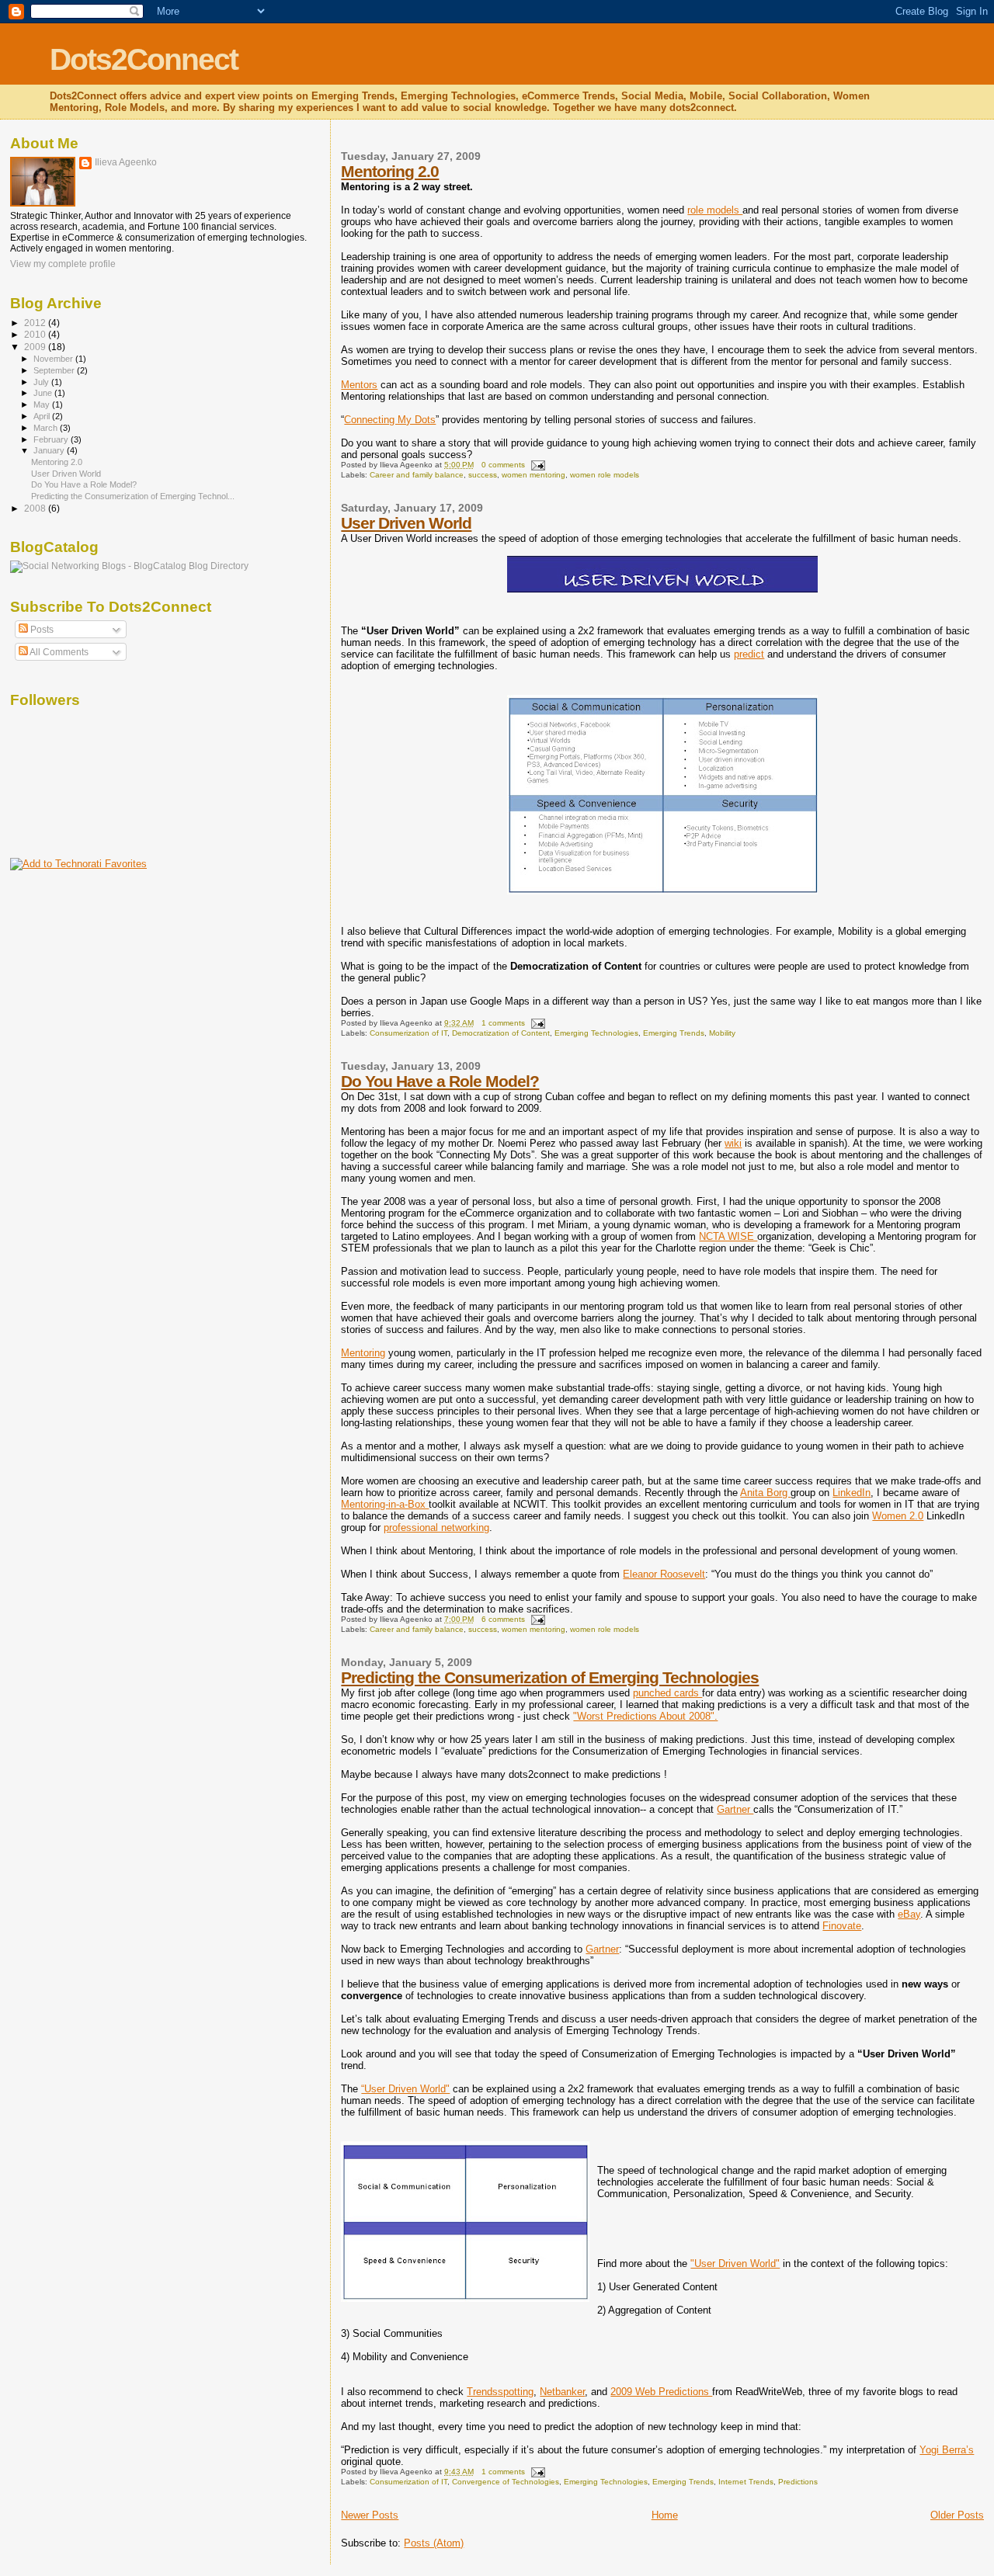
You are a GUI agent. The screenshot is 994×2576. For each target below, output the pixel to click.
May (43, 404)
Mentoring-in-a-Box (385, 1504)
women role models (605, 475)
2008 (36, 508)
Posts (41, 630)
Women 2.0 (898, 1516)
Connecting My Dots (390, 420)
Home (665, 2515)
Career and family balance (417, 475)
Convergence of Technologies (506, 2482)
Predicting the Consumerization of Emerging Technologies (550, 1677)
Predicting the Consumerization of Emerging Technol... (133, 496)
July (42, 382)
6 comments (503, 1619)
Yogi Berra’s (947, 2450)
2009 (36, 347)
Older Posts (957, 2515)
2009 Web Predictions (661, 2392)
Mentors (359, 385)
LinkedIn (852, 1493)
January (50, 450)
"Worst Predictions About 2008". (645, 1716)
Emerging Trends (674, 1033)
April (43, 416)
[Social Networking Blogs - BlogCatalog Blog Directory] (129, 566)
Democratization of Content (501, 1033)
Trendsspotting (500, 2392)
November (54, 359)
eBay (909, 1914)
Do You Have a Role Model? (440, 1081)
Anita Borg (765, 1493)
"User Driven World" (735, 2264)
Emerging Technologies (596, 1033)
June (44, 393)
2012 (36, 323)
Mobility (722, 1033)
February (52, 439)
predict (749, 654)
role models (715, 210)
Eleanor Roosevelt (664, 1574)
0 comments (503, 465)
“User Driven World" (405, 2089)
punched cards (667, 1693)
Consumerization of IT (408, 1033)
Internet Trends (746, 2482)
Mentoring (363, 1353)
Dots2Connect (144, 59)
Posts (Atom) (434, 2543)
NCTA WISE (728, 1236)
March (47, 428)
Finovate (842, 1926)
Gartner (735, 1809)
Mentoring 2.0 (390, 171)
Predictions (798, 2482)
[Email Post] (536, 465)
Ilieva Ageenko (126, 162)
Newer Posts (370, 2515)
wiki (733, 1143)
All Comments (58, 652)
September (55, 370)
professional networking (436, 1528)
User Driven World (406, 523)
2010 (36, 334)
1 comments (503, 1023)
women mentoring (533, 475)
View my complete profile (63, 264)
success (483, 475)
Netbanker (562, 2392)
